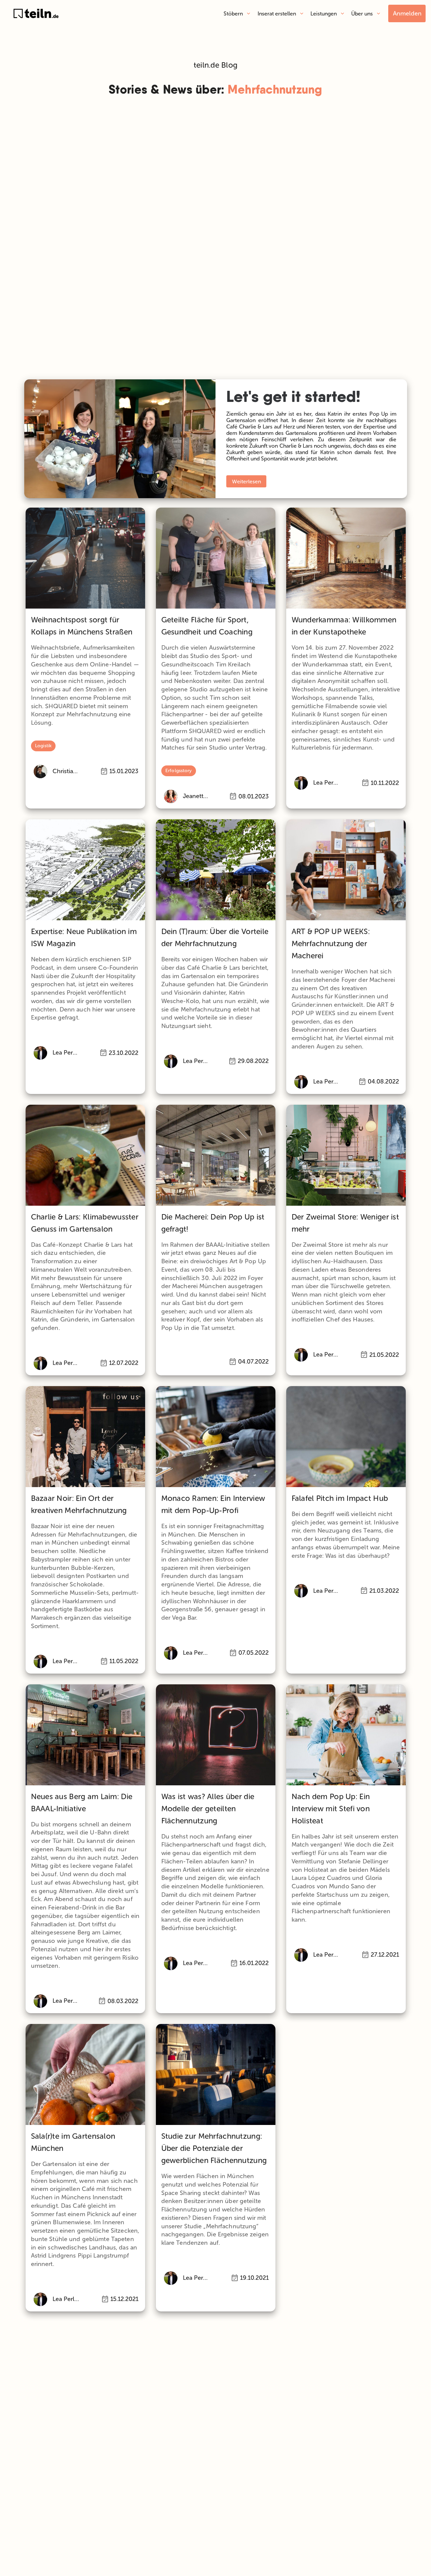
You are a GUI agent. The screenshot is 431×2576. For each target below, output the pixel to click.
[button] (237, 13)
